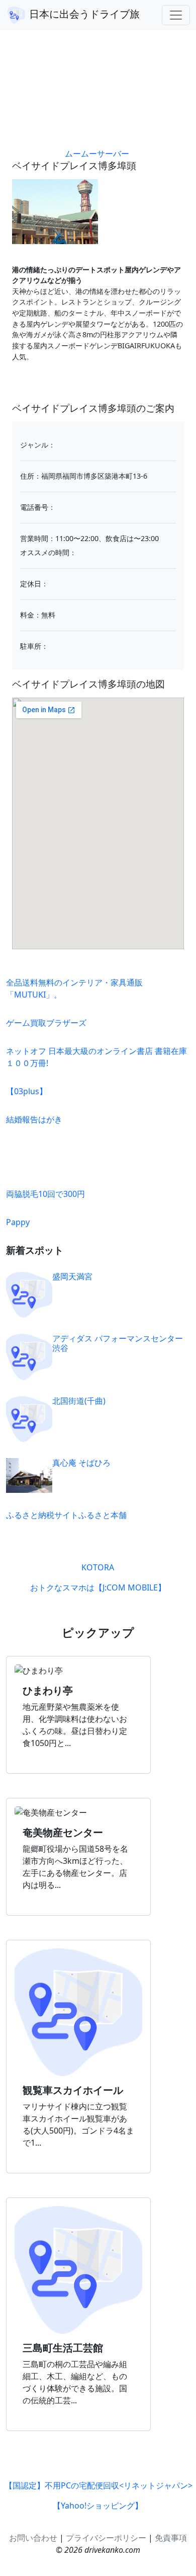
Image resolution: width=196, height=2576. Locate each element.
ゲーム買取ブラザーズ (46, 1023)
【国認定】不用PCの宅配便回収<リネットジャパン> (99, 2485)
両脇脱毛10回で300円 (45, 1194)
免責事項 (171, 2538)
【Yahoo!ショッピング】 (98, 2506)
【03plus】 (27, 1091)
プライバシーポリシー (106, 2538)
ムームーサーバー (97, 154)
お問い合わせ (33, 2538)
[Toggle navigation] (176, 15)
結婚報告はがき (34, 1119)
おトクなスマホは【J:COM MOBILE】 (98, 1587)
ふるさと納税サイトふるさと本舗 (66, 1515)
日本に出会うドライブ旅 (83, 14)
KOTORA (98, 1567)
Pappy (18, 1222)
